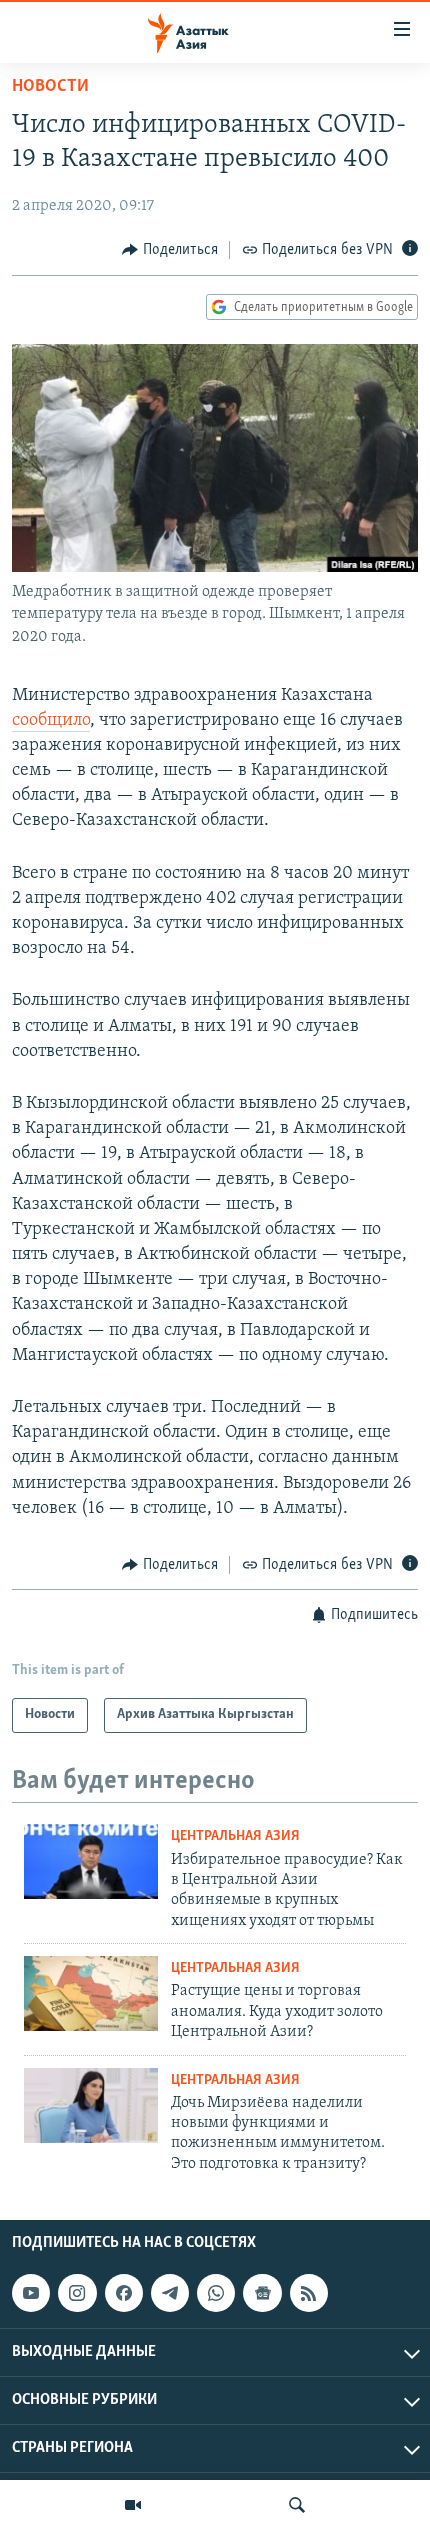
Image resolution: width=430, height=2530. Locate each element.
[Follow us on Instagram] (77, 2293)
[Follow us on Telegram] (170, 2293)
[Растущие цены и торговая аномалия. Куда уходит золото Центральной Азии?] (91, 1993)
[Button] (170, 250)
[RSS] (309, 2293)
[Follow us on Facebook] (124, 2293)
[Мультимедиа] (133, 2505)
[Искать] (297, 2505)
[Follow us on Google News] (262, 2293)
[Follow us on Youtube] (31, 2293)
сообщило (51, 721)
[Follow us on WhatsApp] (216, 2293)
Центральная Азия (235, 1836)
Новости (50, 87)
